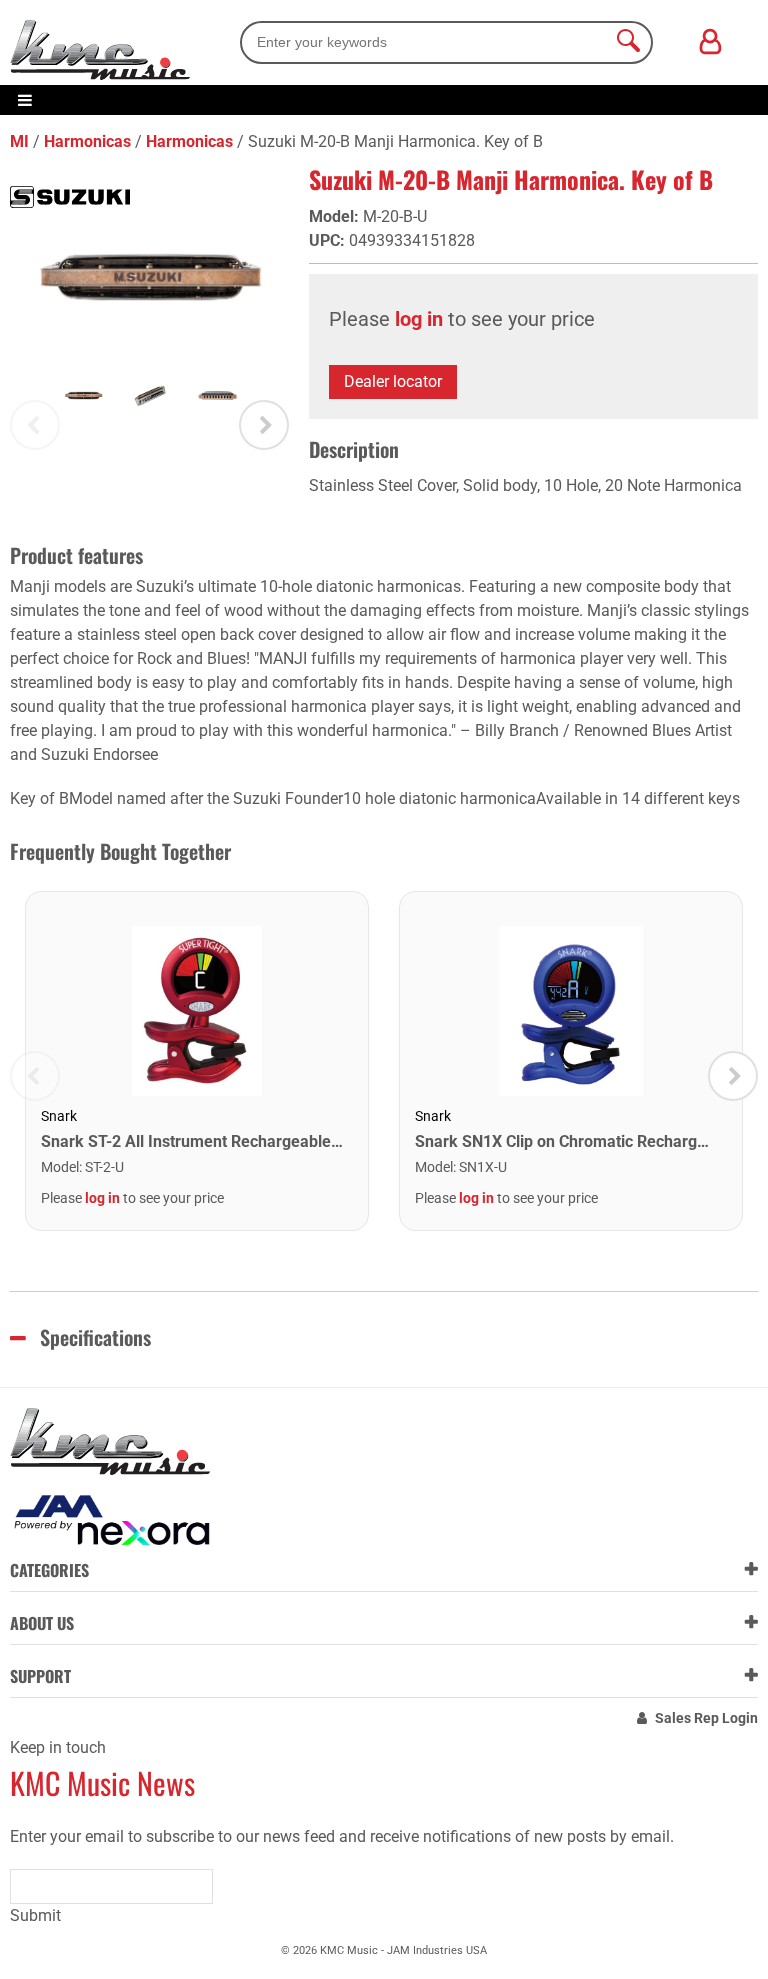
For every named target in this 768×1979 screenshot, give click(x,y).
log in (419, 319)
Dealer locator (393, 381)
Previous (35, 425)
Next (264, 425)
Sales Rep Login (706, 1718)
